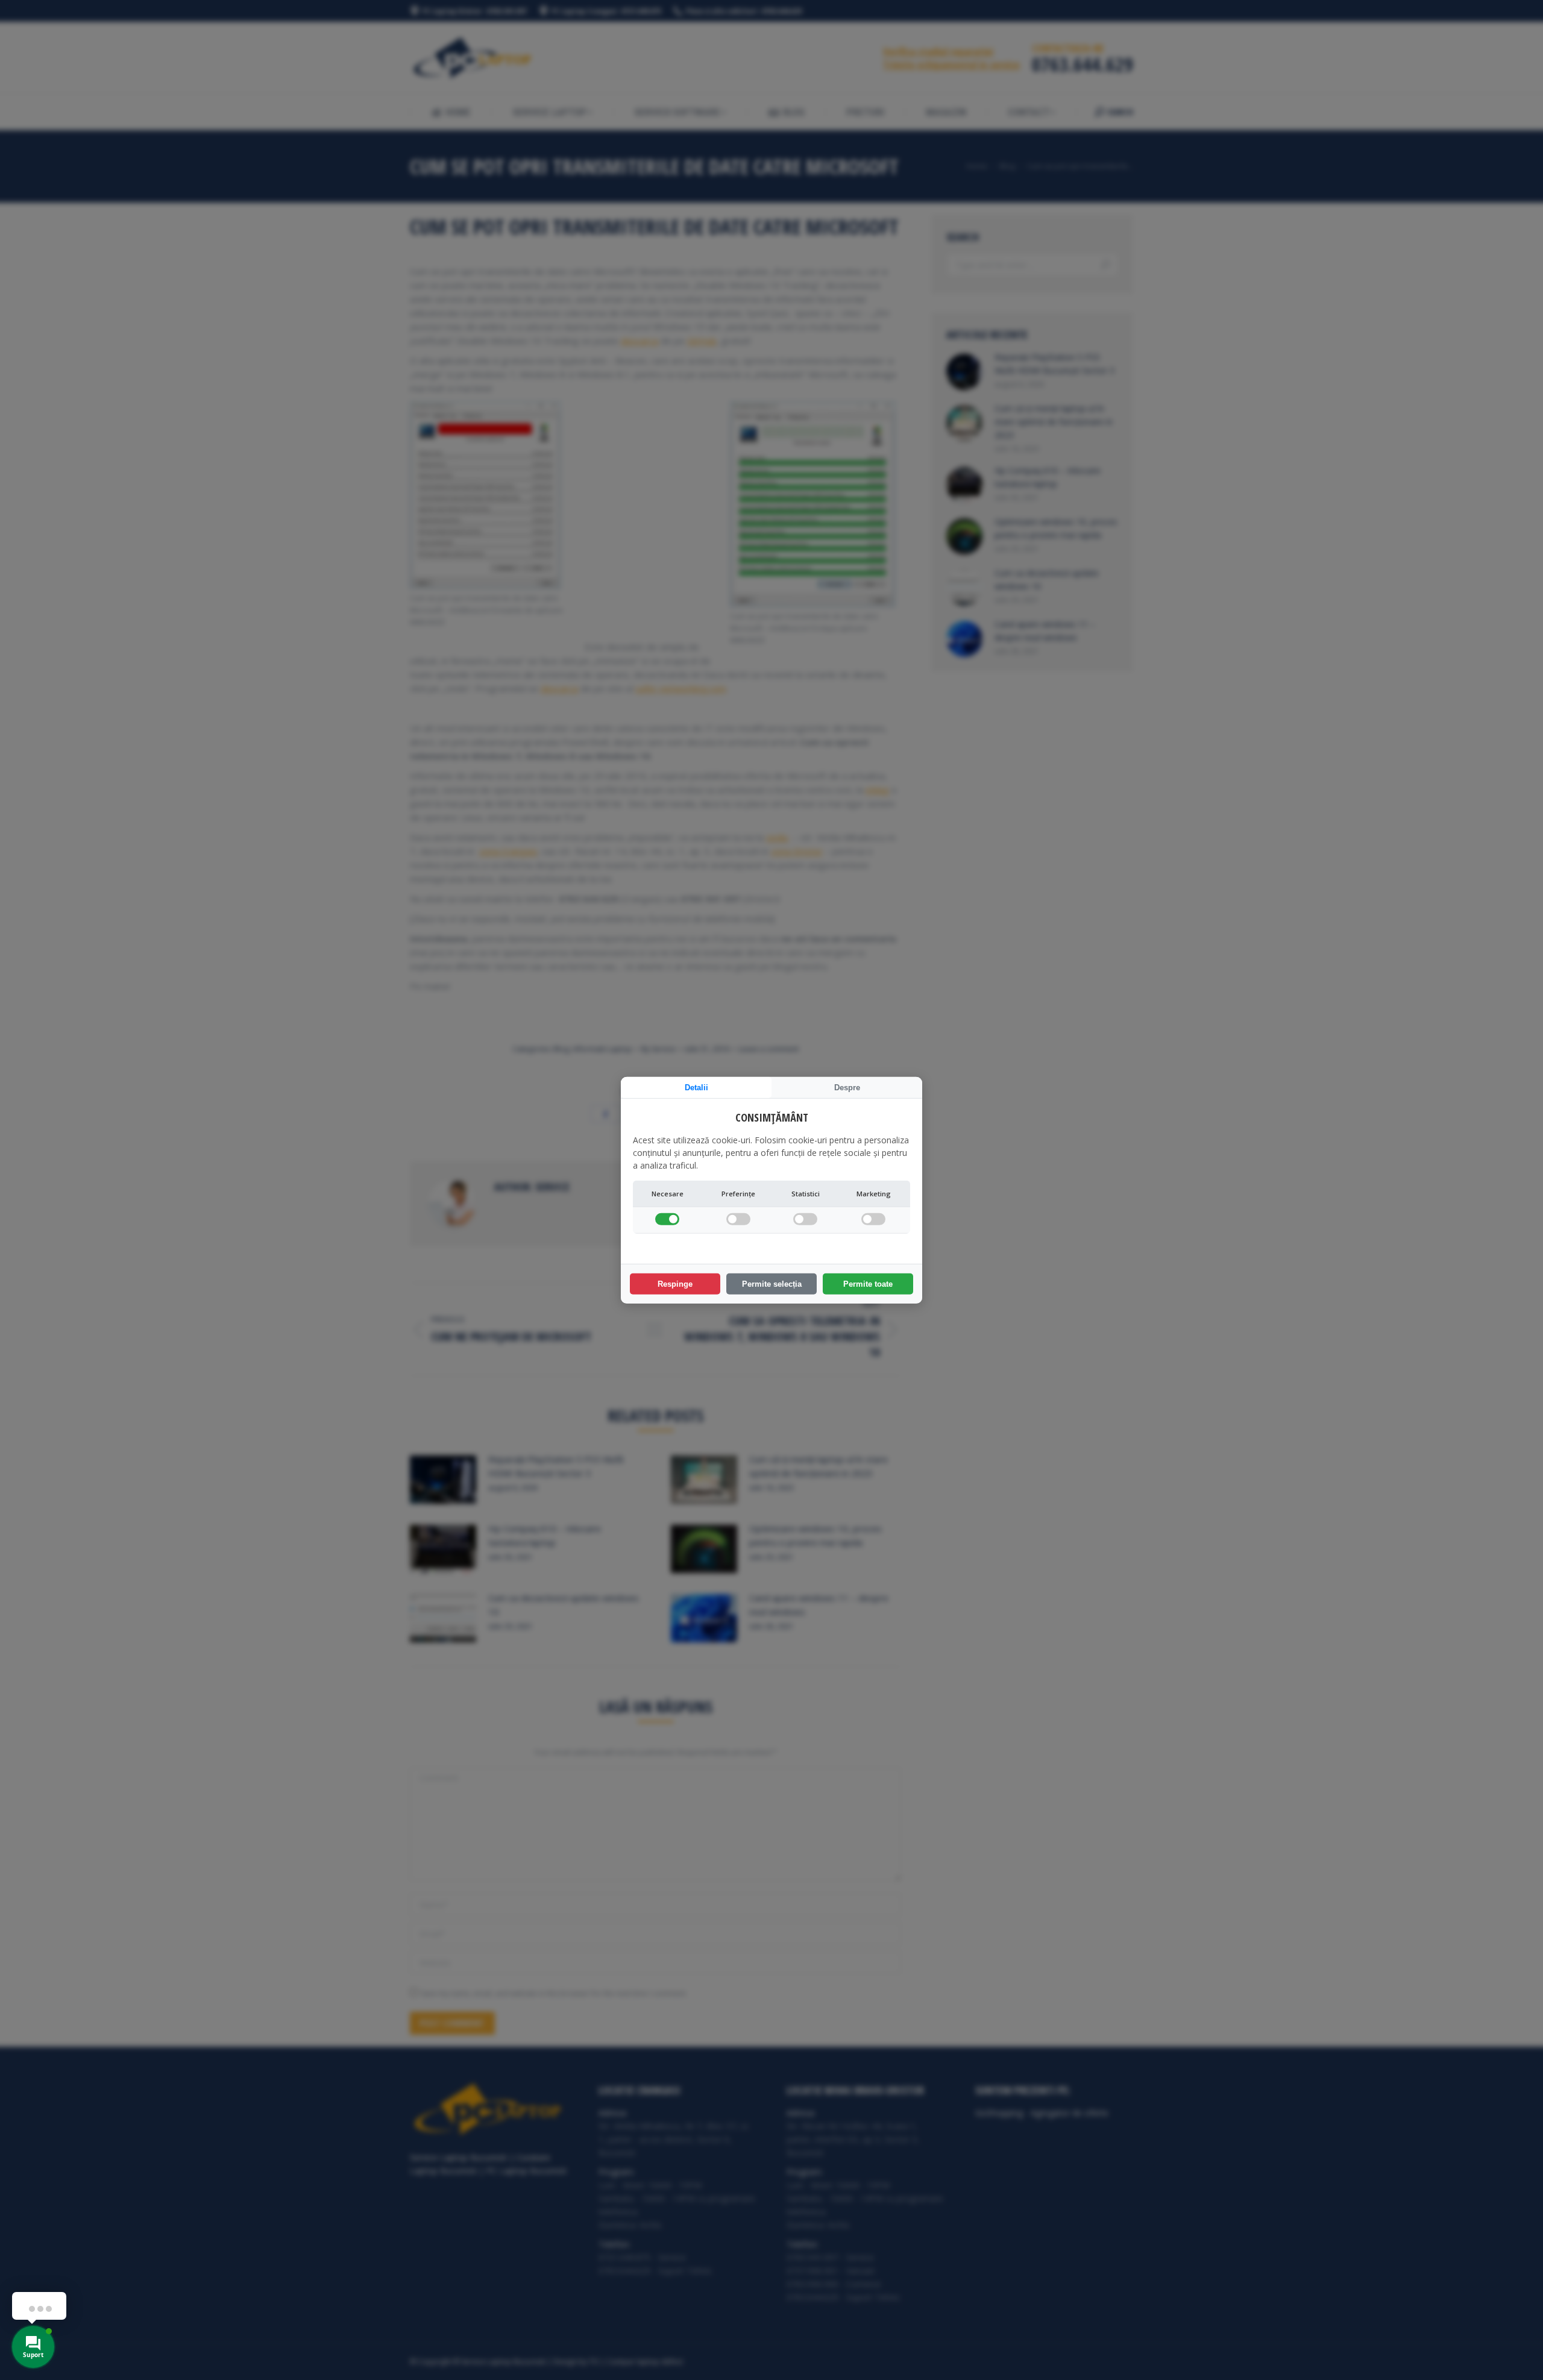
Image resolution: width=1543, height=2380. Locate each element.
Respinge (675, 1284)
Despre (847, 1087)
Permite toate (868, 1284)
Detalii (696, 1087)
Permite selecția (772, 1284)
